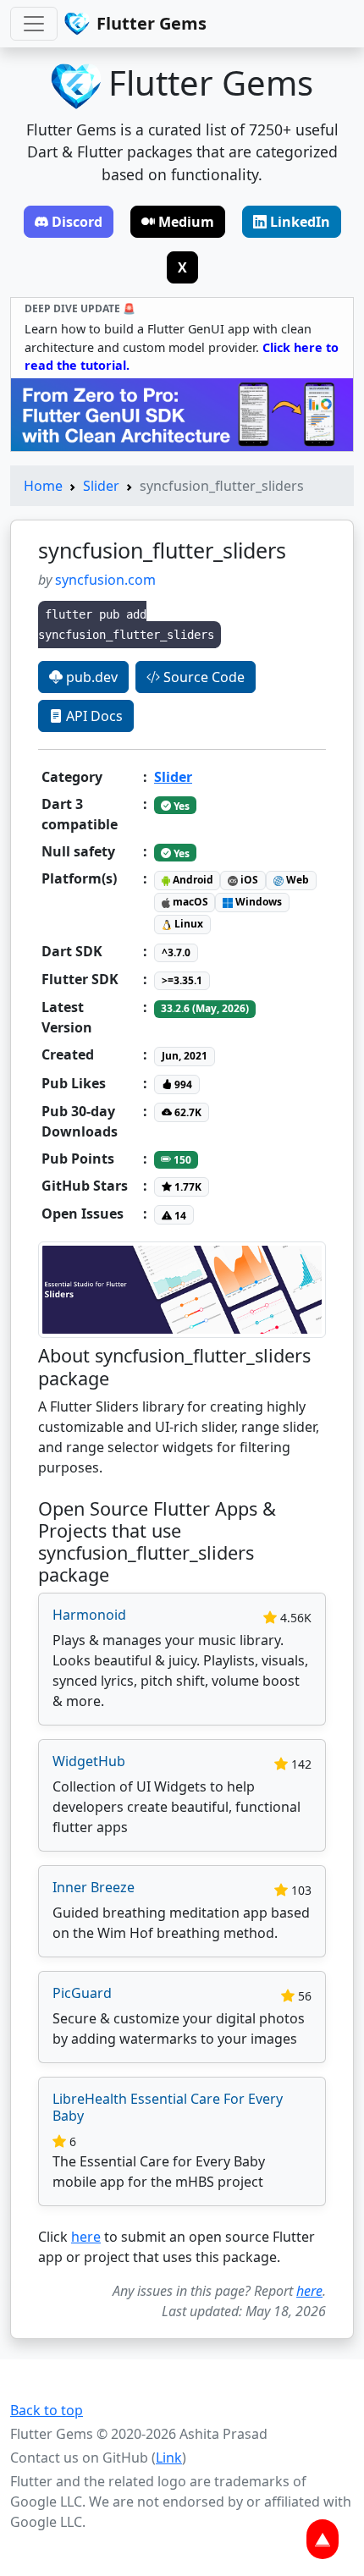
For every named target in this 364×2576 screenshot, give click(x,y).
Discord (77, 222)
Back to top (47, 2410)
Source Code (202, 677)
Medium (186, 222)
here (86, 2237)
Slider (101, 486)
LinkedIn (300, 222)
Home (43, 486)
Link (169, 2458)
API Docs (93, 716)
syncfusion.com (105, 580)
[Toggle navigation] (34, 24)
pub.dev (90, 677)
